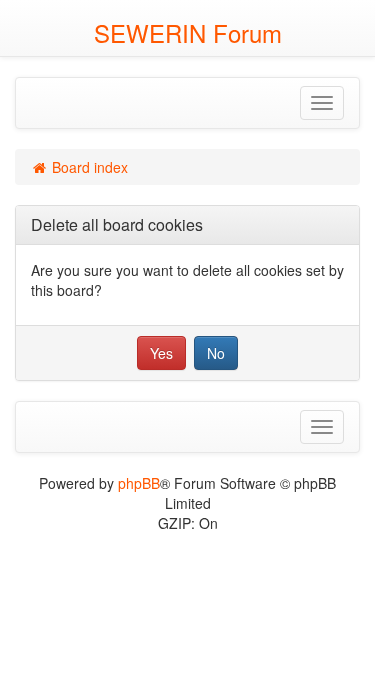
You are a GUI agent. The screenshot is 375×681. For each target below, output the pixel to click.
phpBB (139, 483)
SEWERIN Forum (188, 32)
